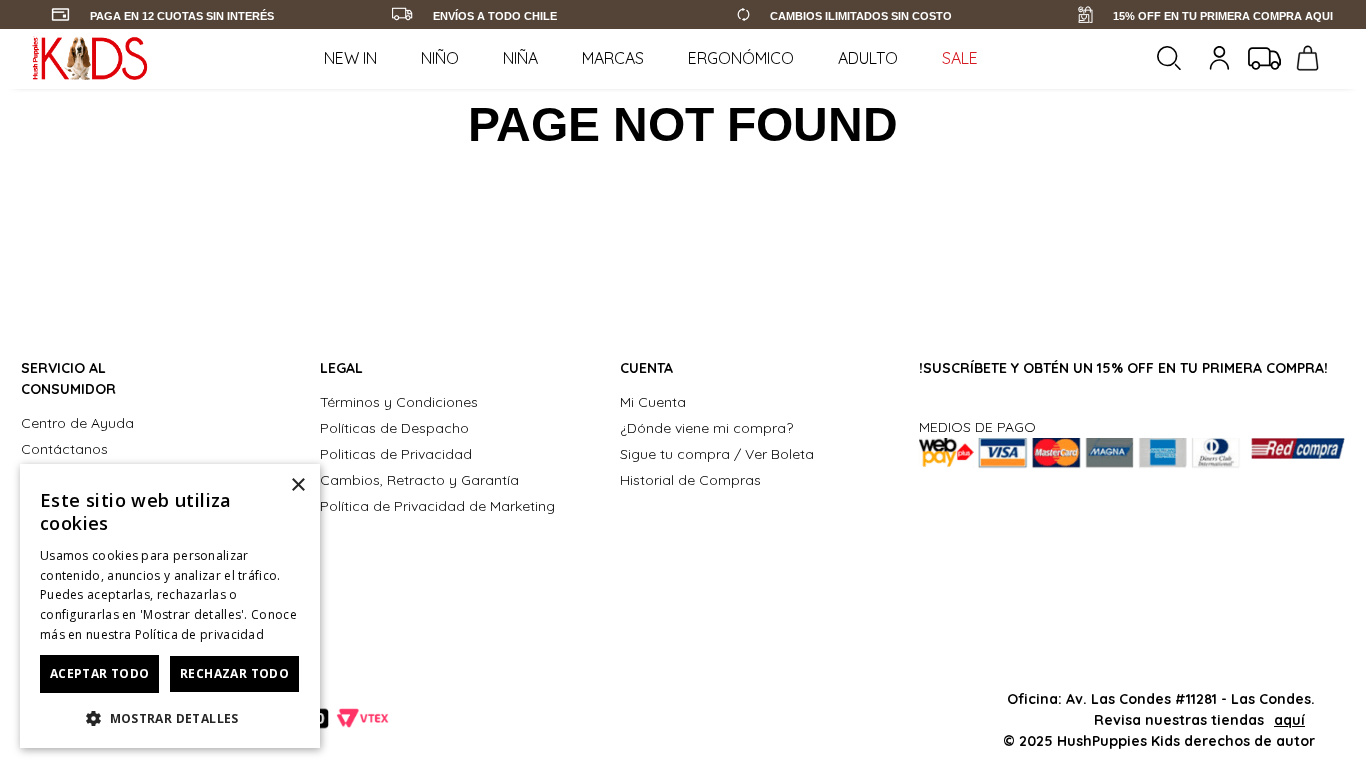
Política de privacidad (200, 634)
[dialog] (170, 606)
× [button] (297, 485)
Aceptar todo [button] (100, 673)
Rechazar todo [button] (234, 673)
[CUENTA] (1222, 58)
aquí (1289, 720)
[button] (170, 717)
